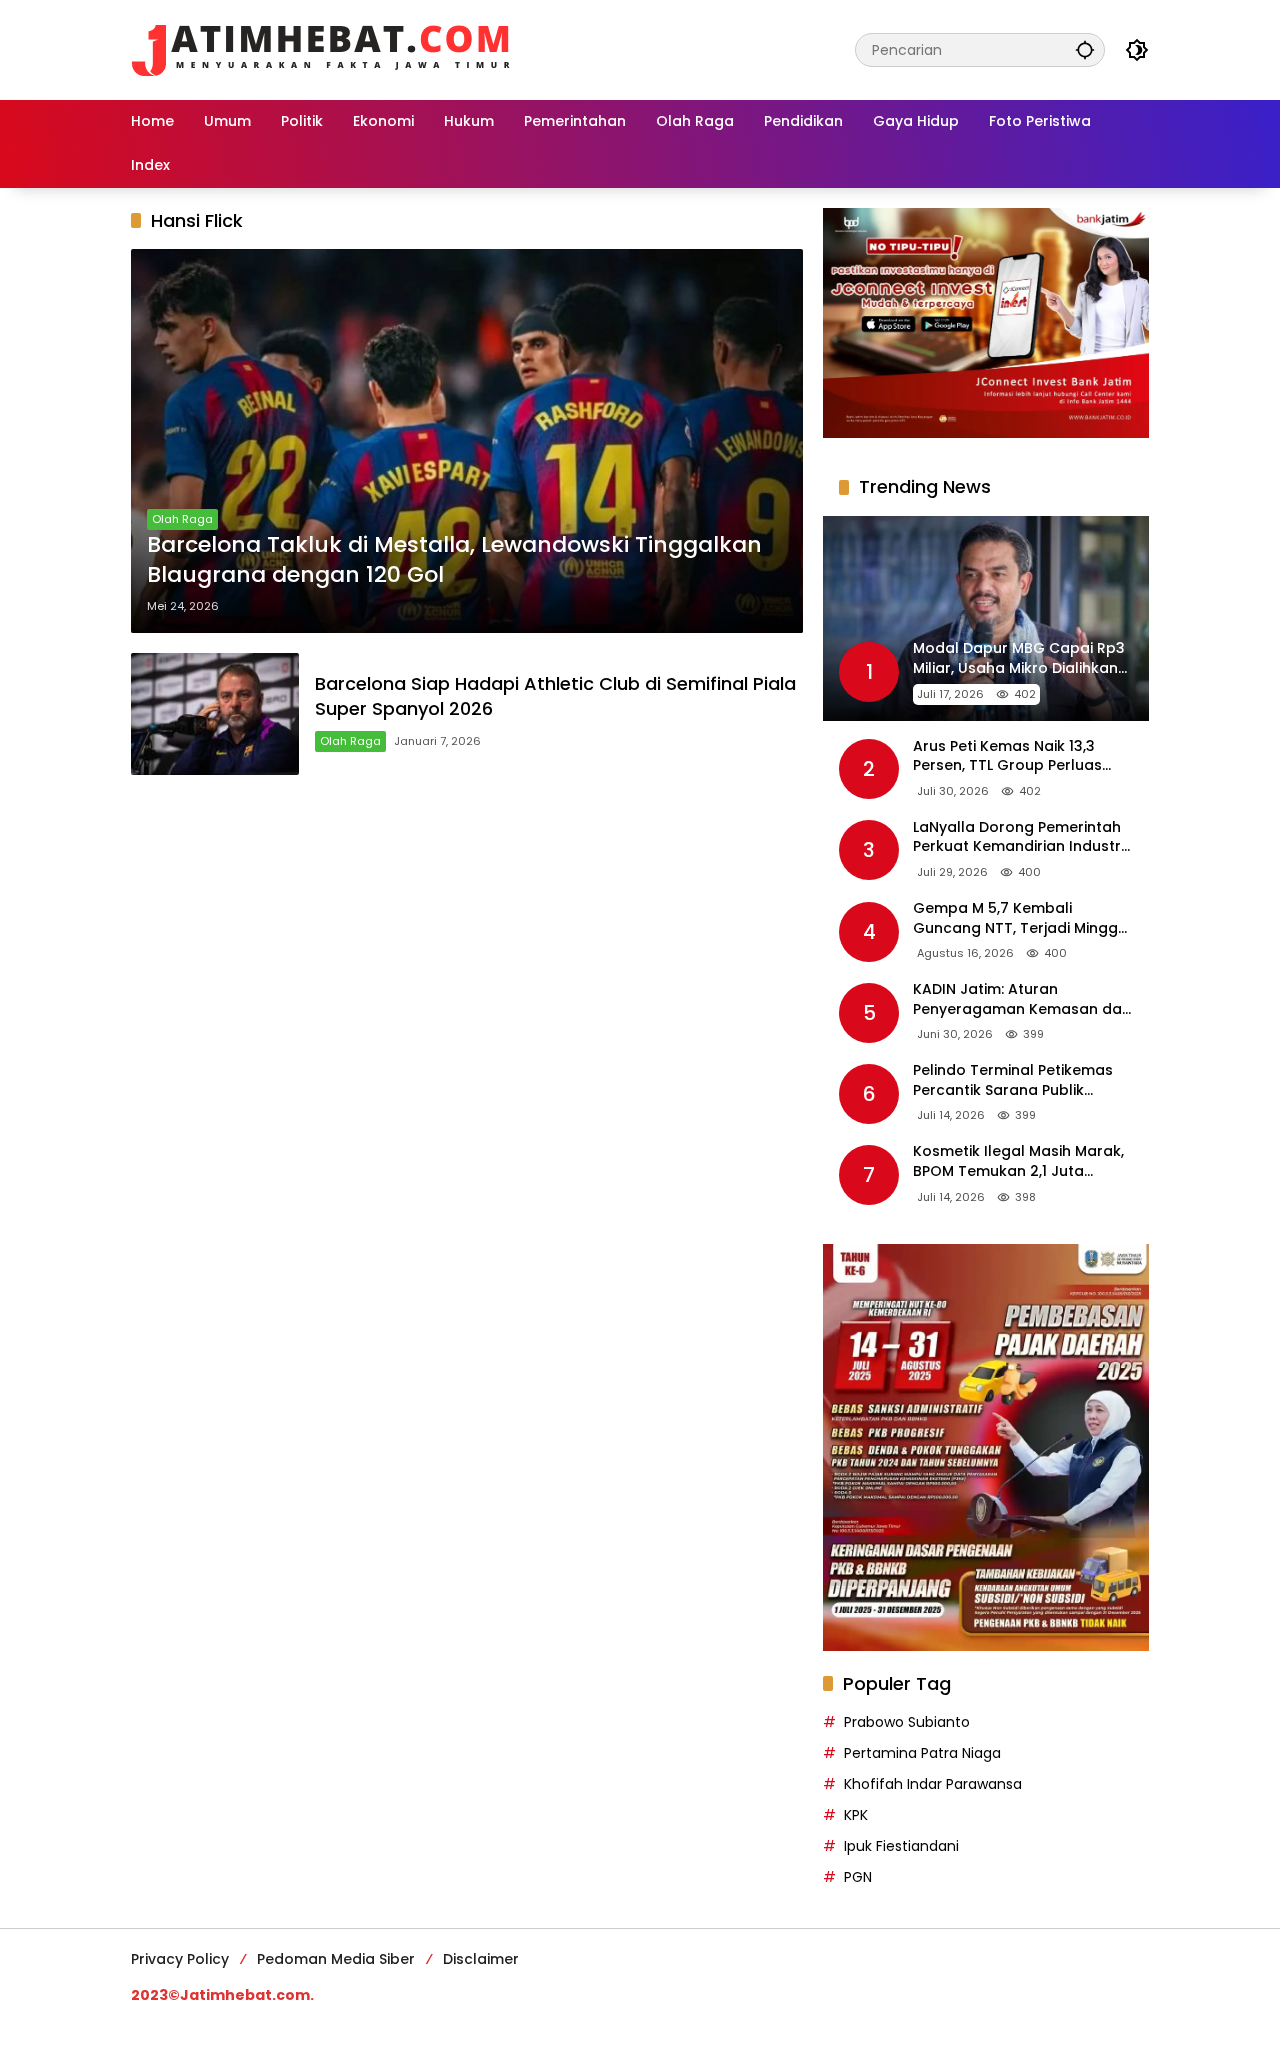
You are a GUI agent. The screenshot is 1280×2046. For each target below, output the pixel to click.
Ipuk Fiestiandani (901, 1846)
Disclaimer (481, 1959)
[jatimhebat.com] (321, 49)
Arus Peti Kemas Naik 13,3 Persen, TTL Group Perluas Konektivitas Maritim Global (1013, 756)
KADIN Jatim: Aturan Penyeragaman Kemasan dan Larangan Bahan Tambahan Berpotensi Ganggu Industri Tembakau (1022, 999)
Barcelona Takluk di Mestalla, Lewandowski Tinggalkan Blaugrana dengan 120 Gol (454, 560)
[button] (1085, 49)
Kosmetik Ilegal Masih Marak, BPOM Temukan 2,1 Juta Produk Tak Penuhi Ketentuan (1019, 1161)
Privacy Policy (180, 1959)
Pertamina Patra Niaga (922, 1753)
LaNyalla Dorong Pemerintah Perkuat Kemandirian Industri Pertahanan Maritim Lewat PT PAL (1019, 837)
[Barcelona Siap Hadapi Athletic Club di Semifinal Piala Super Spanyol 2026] (215, 713)
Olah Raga (182, 519)
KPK (856, 1815)
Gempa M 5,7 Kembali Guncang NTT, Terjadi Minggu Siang (1020, 918)
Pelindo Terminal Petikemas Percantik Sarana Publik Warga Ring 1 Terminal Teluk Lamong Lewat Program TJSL (1017, 1080)
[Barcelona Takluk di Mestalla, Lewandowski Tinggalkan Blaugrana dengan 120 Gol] (467, 441)
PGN (858, 1877)
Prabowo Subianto (907, 1722)
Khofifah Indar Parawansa (933, 1784)
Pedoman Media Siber (336, 1959)
